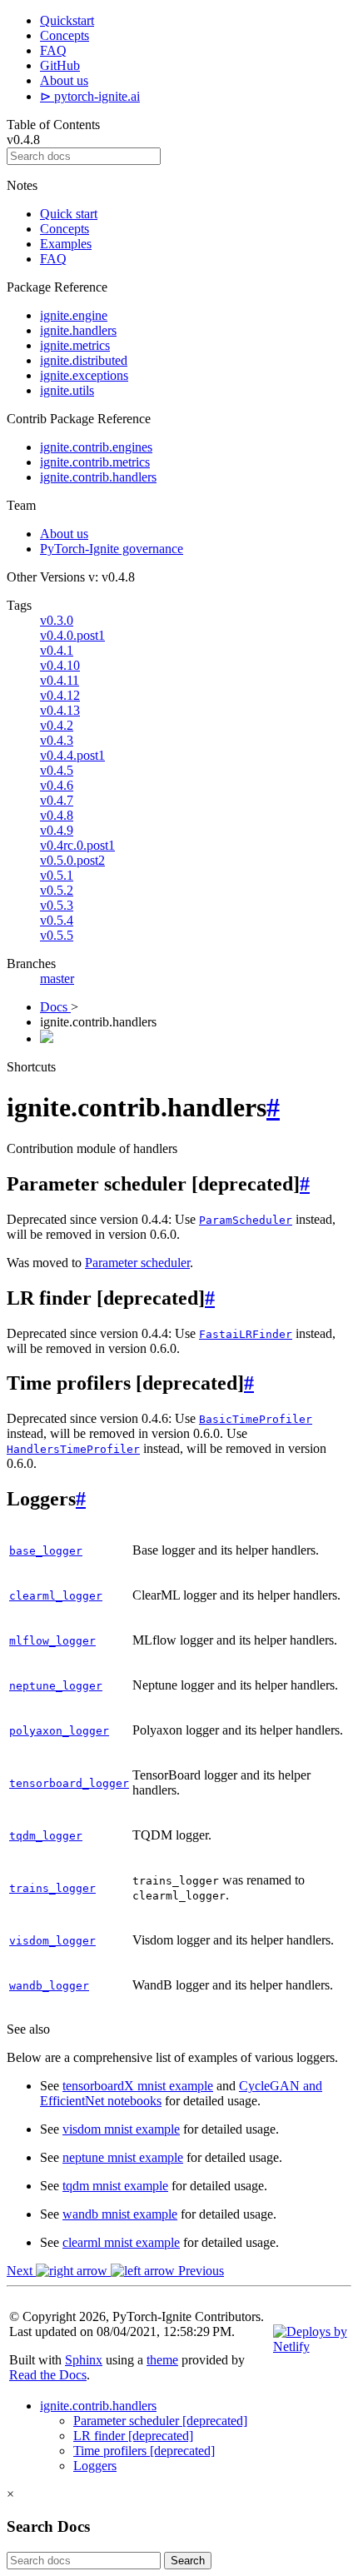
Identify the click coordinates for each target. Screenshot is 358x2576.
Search (188, 2561)
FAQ (53, 50)
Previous (199, 2271)
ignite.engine (74, 315)
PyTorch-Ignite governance (112, 549)
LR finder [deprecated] (133, 2436)
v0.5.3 (57, 905)
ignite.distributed (84, 360)
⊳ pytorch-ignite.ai (90, 96)
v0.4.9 (57, 830)
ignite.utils (67, 390)
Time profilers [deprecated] (144, 2451)
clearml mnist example (121, 2242)
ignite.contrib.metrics (95, 462)
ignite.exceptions (84, 375)
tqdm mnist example (115, 2186)
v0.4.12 (60, 695)
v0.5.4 (57, 920)
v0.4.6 (57, 785)
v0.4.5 (57, 770)
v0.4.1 (57, 650)
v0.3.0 (57, 620)
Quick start (69, 214)
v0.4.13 (60, 710)
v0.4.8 (57, 815)
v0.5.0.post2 (72, 860)
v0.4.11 (60, 680)
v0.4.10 (60, 665)
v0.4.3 (57, 740)
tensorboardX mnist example (138, 2086)
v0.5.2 (57, 890)
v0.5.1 (57, 875)
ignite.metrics (75, 345)
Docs (55, 1007)
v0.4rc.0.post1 (77, 845)
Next (21, 2271)
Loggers (95, 2466)
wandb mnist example (120, 2214)
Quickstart (67, 20)
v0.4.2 (57, 725)
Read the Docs (48, 2375)
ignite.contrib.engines (96, 447)
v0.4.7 (57, 800)
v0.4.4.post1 (72, 755)
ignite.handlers (78, 330)
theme (162, 2360)
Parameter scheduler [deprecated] (160, 2421)
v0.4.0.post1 (72, 635)
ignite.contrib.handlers (98, 477)
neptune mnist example (123, 2157)
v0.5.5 (57, 935)
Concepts (65, 35)
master (57, 978)
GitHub (60, 65)
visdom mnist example (121, 2129)
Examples (66, 244)
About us (64, 80)
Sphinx (84, 2360)
